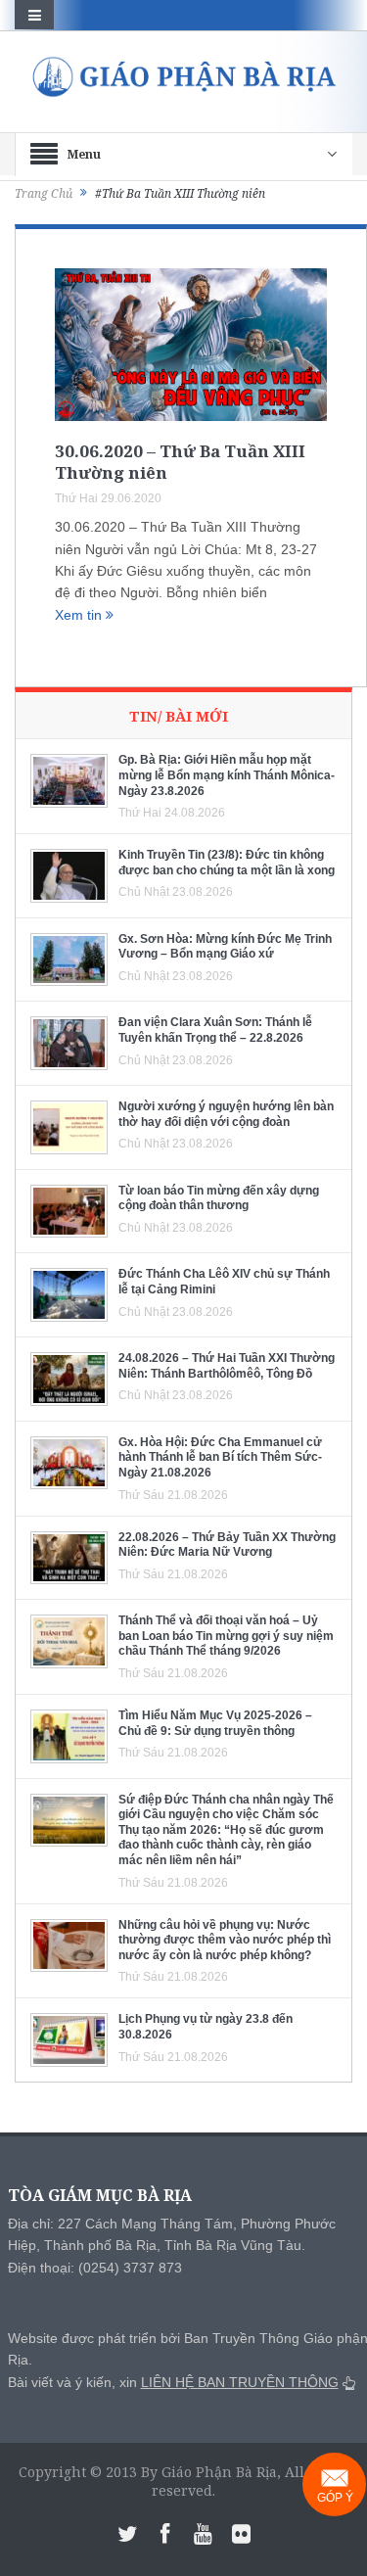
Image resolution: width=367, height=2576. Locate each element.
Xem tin (80, 615)
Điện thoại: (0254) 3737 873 (95, 2268)
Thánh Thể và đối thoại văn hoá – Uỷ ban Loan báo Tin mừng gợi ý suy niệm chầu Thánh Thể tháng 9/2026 (226, 1636)
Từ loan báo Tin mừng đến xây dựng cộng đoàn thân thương (219, 1198)
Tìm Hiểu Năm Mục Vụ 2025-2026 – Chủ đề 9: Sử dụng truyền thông (215, 1723)
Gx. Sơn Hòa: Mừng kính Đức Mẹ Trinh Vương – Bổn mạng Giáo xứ (225, 947)
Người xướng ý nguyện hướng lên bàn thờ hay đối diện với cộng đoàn (226, 1114)
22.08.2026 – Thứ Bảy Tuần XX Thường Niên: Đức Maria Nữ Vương (227, 1545)
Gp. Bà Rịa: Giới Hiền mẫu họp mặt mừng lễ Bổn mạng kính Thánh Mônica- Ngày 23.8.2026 (227, 775)
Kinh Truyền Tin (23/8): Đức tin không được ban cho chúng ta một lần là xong (227, 863)
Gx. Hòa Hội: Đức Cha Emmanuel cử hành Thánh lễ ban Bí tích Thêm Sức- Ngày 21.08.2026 (220, 1457)
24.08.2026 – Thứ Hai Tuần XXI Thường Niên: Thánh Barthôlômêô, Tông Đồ (227, 1366)
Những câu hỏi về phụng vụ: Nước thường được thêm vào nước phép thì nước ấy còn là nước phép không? (225, 1940)
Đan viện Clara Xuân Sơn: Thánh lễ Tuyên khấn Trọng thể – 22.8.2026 (215, 1030)
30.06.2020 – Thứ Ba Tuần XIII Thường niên (180, 462)
